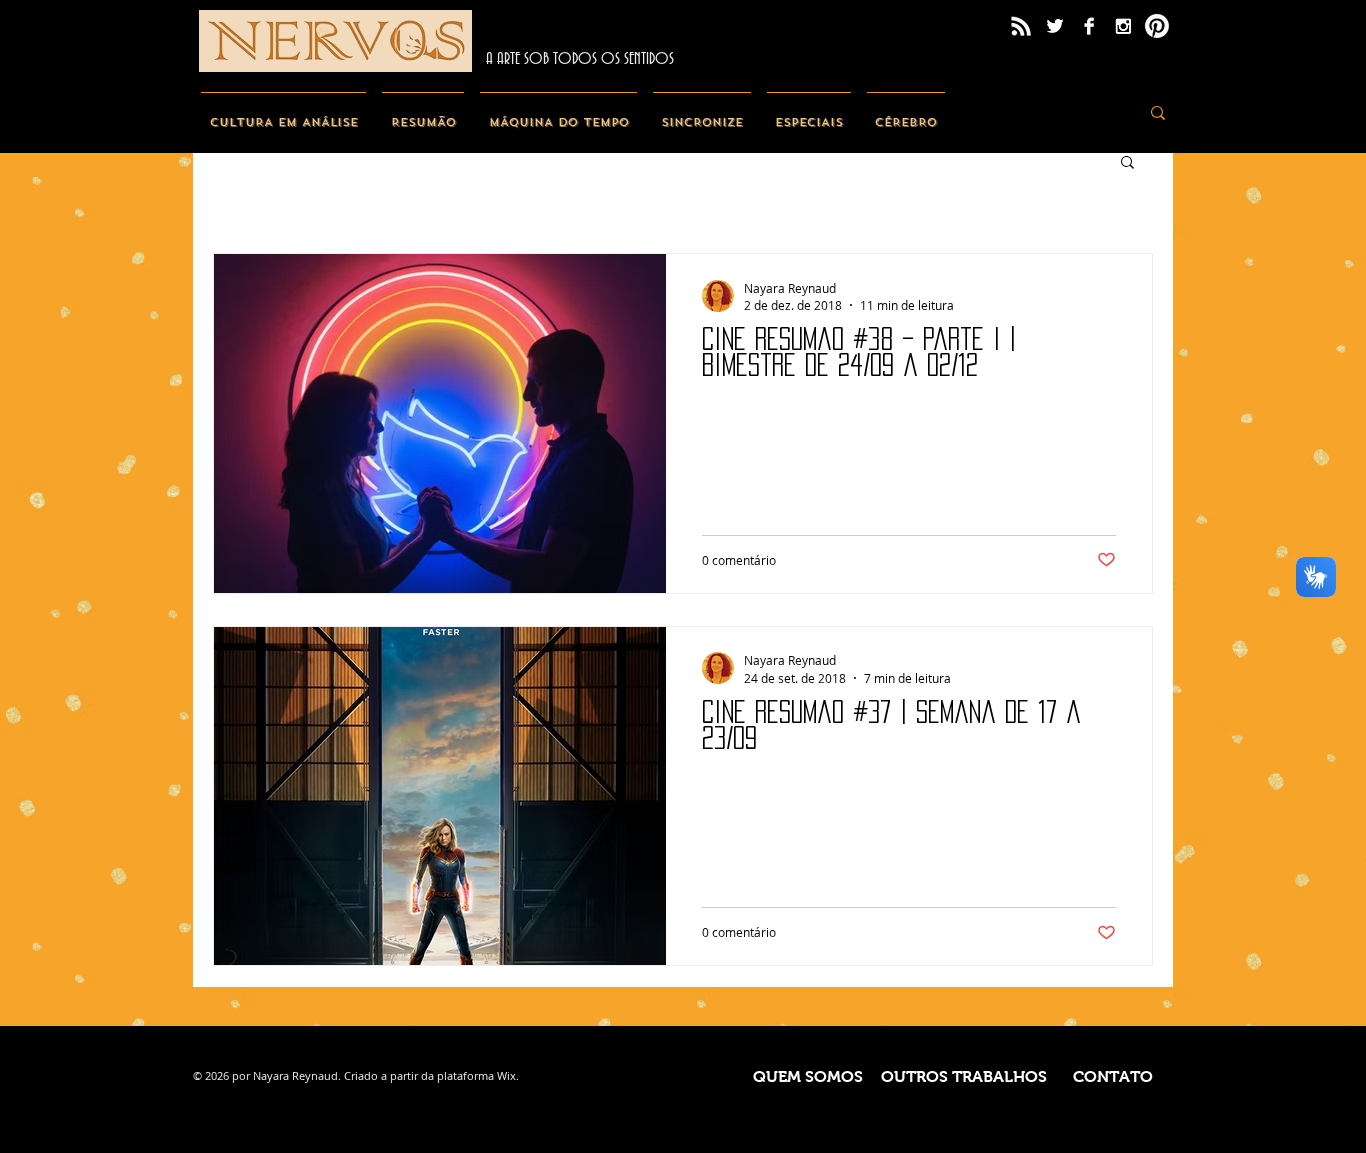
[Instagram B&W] (1123, 26)
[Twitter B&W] (1055, 26)
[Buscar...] (1158, 112)
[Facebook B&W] (1089, 26)
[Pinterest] (1157, 26)
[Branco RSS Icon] (1021, 26)
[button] (1127, 163)
